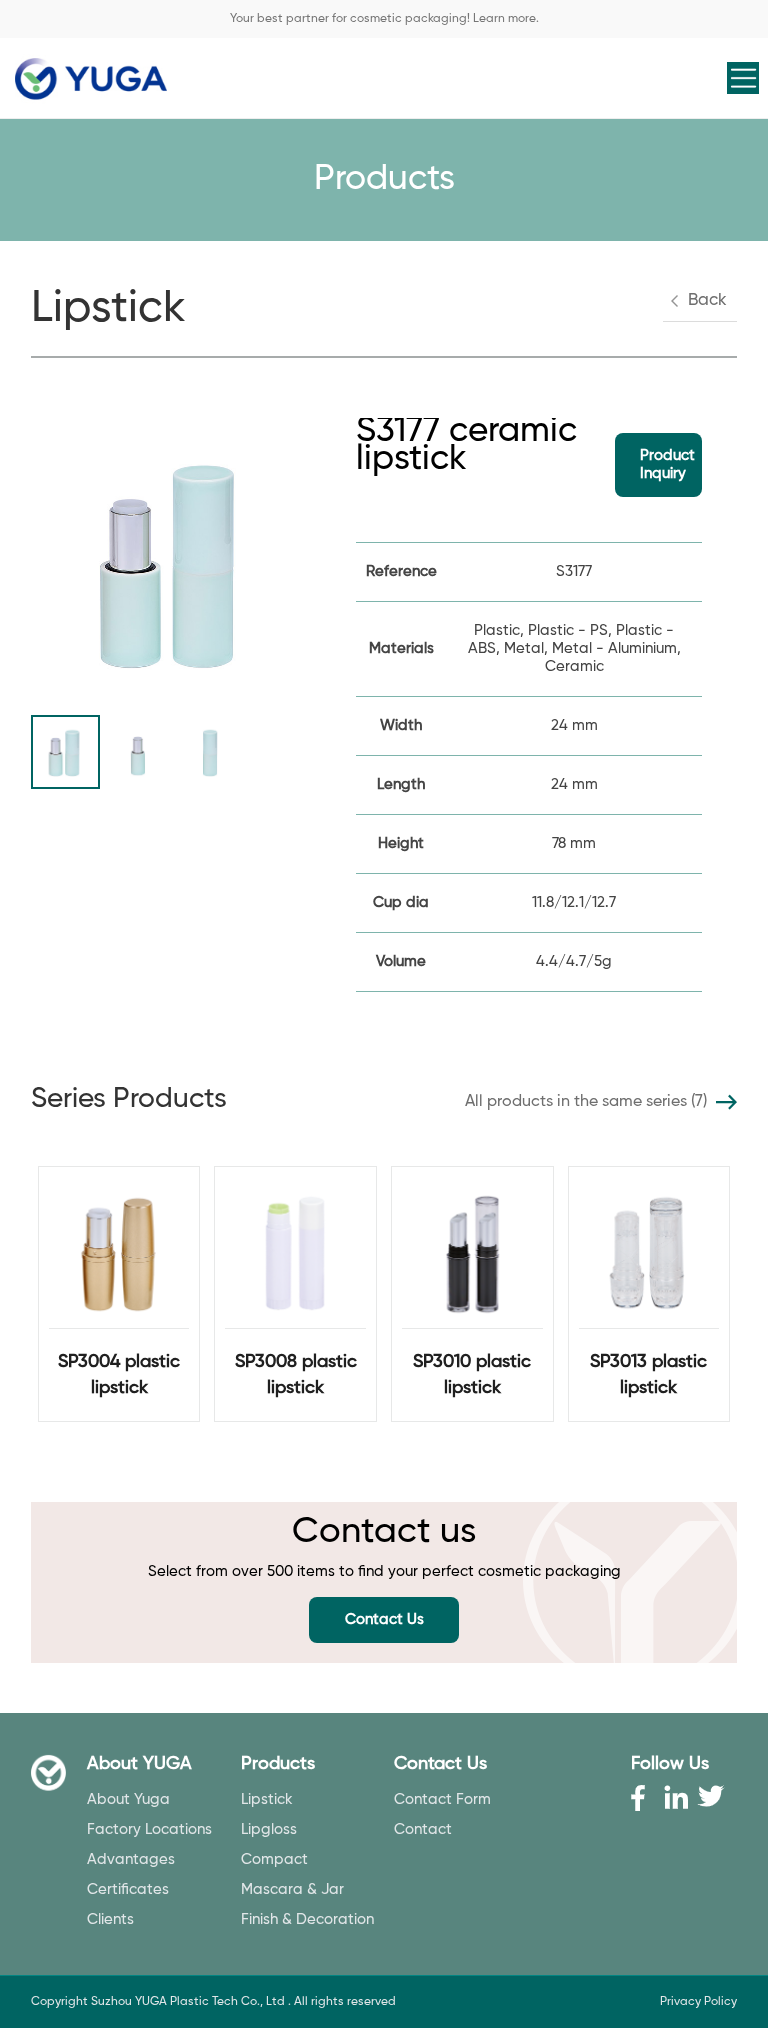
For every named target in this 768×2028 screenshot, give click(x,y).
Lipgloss (269, 1829)
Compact (274, 1859)
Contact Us (384, 1619)
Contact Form (442, 1799)
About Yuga (128, 1799)
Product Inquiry (667, 464)
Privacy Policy (698, 2002)
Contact (423, 1829)
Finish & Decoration (307, 1919)
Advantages (131, 1859)
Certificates (128, 1889)
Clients (110, 1919)
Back (707, 300)
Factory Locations (149, 1829)
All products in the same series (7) (586, 1102)
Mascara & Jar (292, 1889)
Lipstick (267, 1799)
